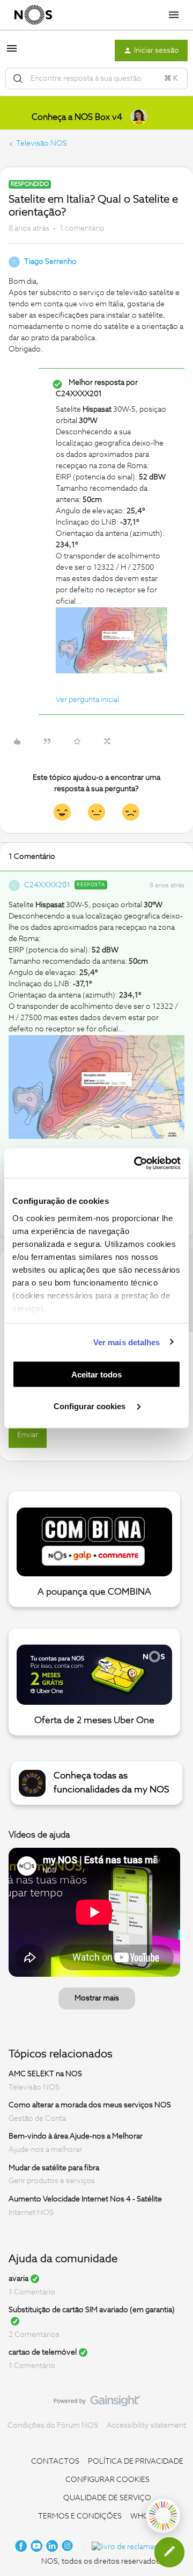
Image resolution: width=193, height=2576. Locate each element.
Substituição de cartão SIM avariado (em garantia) (92, 2310)
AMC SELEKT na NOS (45, 2074)
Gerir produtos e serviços (52, 2181)
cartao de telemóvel (43, 2352)
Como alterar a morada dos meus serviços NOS (90, 2105)
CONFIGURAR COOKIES (107, 2480)
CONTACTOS (55, 2462)
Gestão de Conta (37, 2119)
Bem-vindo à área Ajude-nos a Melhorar (76, 2136)
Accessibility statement (146, 2426)
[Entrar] (18, 78)
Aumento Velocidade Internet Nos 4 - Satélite (85, 2199)
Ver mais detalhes (127, 1342)
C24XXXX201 (47, 885)
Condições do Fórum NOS (53, 2426)
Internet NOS (31, 2213)
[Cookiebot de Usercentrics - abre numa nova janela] (136, 1163)
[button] (12, 53)
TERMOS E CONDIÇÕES (80, 2516)
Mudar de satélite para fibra (54, 2168)
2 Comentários (34, 2335)
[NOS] (33, 15)
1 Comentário (32, 2292)
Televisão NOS (42, 143)
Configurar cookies (91, 1406)
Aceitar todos (96, 1375)
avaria (18, 2279)
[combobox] (96, 78)
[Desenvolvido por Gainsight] (97, 2403)
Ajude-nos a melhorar (45, 2150)
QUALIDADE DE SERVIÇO (107, 2498)
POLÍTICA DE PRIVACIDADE (136, 2462)
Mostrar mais (97, 1998)
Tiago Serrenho (50, 262)
